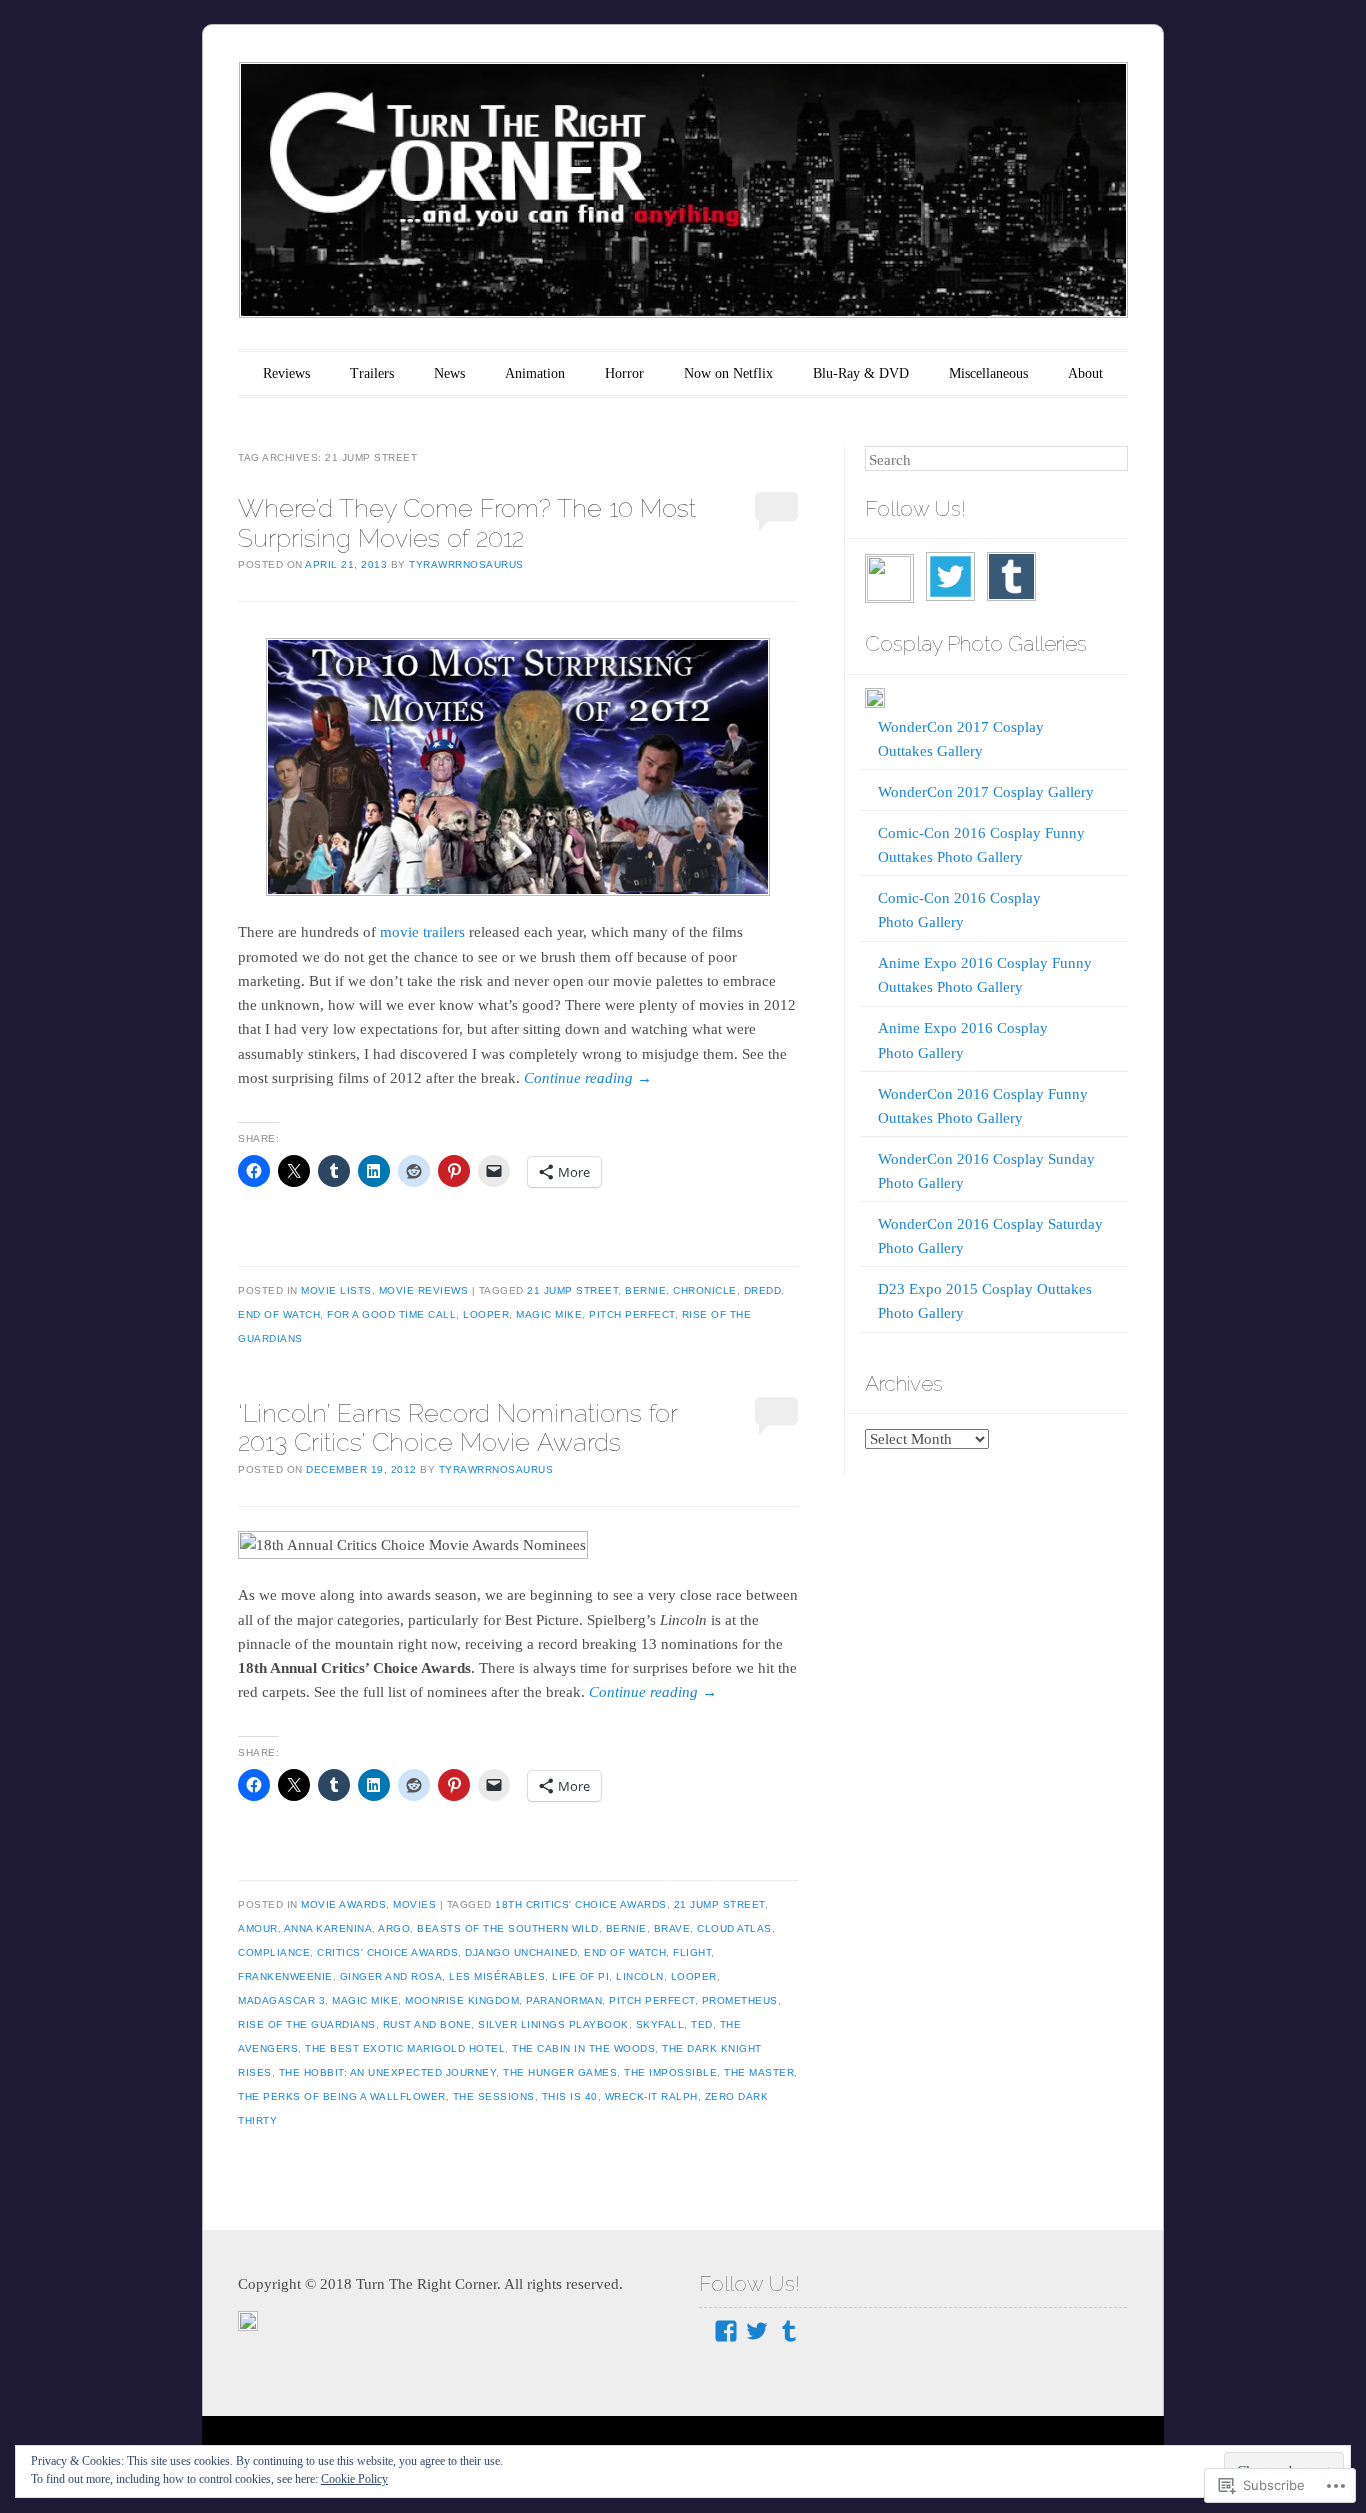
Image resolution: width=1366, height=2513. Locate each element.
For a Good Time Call (391, 1314)
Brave (672, 1928)
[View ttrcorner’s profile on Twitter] (757, 2331)
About (1085, 373)
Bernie (645, 1290)
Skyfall (660, 2024)
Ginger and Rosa (391, 1976)
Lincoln (640, 1976)
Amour (258, 1928)
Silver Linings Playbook (553, 2024)
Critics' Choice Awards (387, 1952)
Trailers (372, 373)
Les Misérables (497, 1976)
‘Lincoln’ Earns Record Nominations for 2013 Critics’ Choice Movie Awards (457, 1427)
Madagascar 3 (281, 2000)
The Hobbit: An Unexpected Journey (388, 2072)
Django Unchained (521, 1952)
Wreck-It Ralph (651, 2096)
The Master (759, 2072)
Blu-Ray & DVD (861, 373)
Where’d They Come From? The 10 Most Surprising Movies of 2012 (467, 522)
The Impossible (670, 2072)
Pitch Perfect (632, 1314)
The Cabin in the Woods (583, 2048)
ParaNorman (564, 2000)
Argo (394, 1928)
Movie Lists (336, 1290)
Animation (535, 373)
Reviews (286, 373)
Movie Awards (343, 1904)
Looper (486, 1314)
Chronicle (705, 1290)
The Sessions (494, 2096)
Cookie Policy (354, 2479)
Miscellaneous (988, 373)
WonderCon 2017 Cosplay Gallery (986, 792)
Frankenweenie (285, 1976)
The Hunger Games (560, 2072)
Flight (692, 1952)
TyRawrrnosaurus (466, 564)
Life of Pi (580, 1976)
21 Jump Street (572, 1290)
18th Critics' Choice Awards (581, 1904)
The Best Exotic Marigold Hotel (405, 2048)
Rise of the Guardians (307, 2024)
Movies (414, 1904)
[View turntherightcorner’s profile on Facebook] (726, 2331)
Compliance (274, 1952)
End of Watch (279, 1314)
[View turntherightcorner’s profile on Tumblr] (789, 2331)
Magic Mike (549, 1314)
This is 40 (570, 2096)
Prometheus (740, 2000)
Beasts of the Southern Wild (508, 1928)
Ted (702, 2024)
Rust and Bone (427, 2024)
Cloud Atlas (734, 1928)
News (449, 373)
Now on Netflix (728, 373)
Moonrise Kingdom (462, 2000)
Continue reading (588, 1078)
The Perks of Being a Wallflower (342, 2096)
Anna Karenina (328, 1928)
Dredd (763, 1290)
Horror (624, 373)
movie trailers (422, 932)
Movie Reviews (424, 1290)
